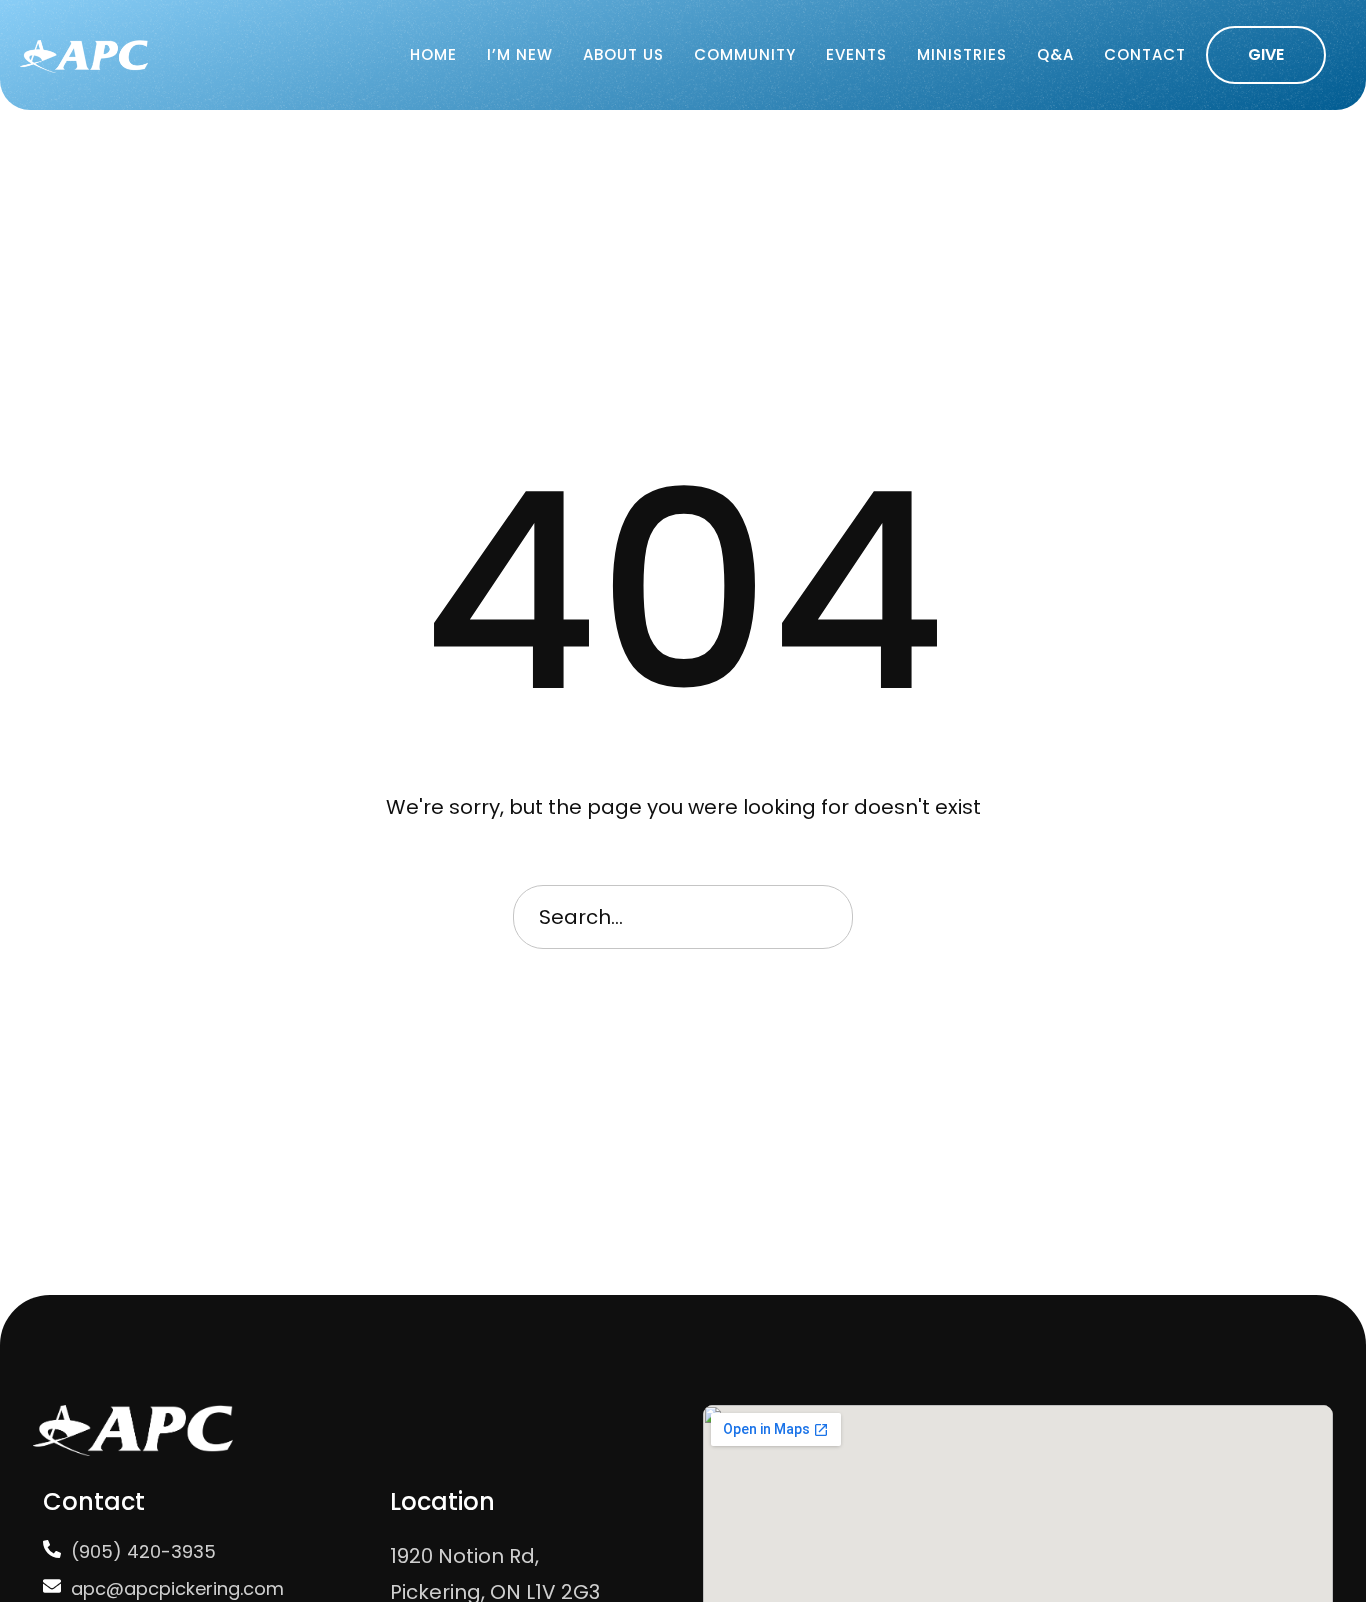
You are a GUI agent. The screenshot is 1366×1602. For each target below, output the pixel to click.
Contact (1145, 54)
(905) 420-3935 (143, 1551)
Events (856, 54)
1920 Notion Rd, (464, 1556)
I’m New (520, 54)
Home (433, 54)
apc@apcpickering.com (177, 1588)
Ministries (962, 54)
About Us (623, 54)
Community (745, 54)
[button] (1266, 55)
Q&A (1055, 54)
